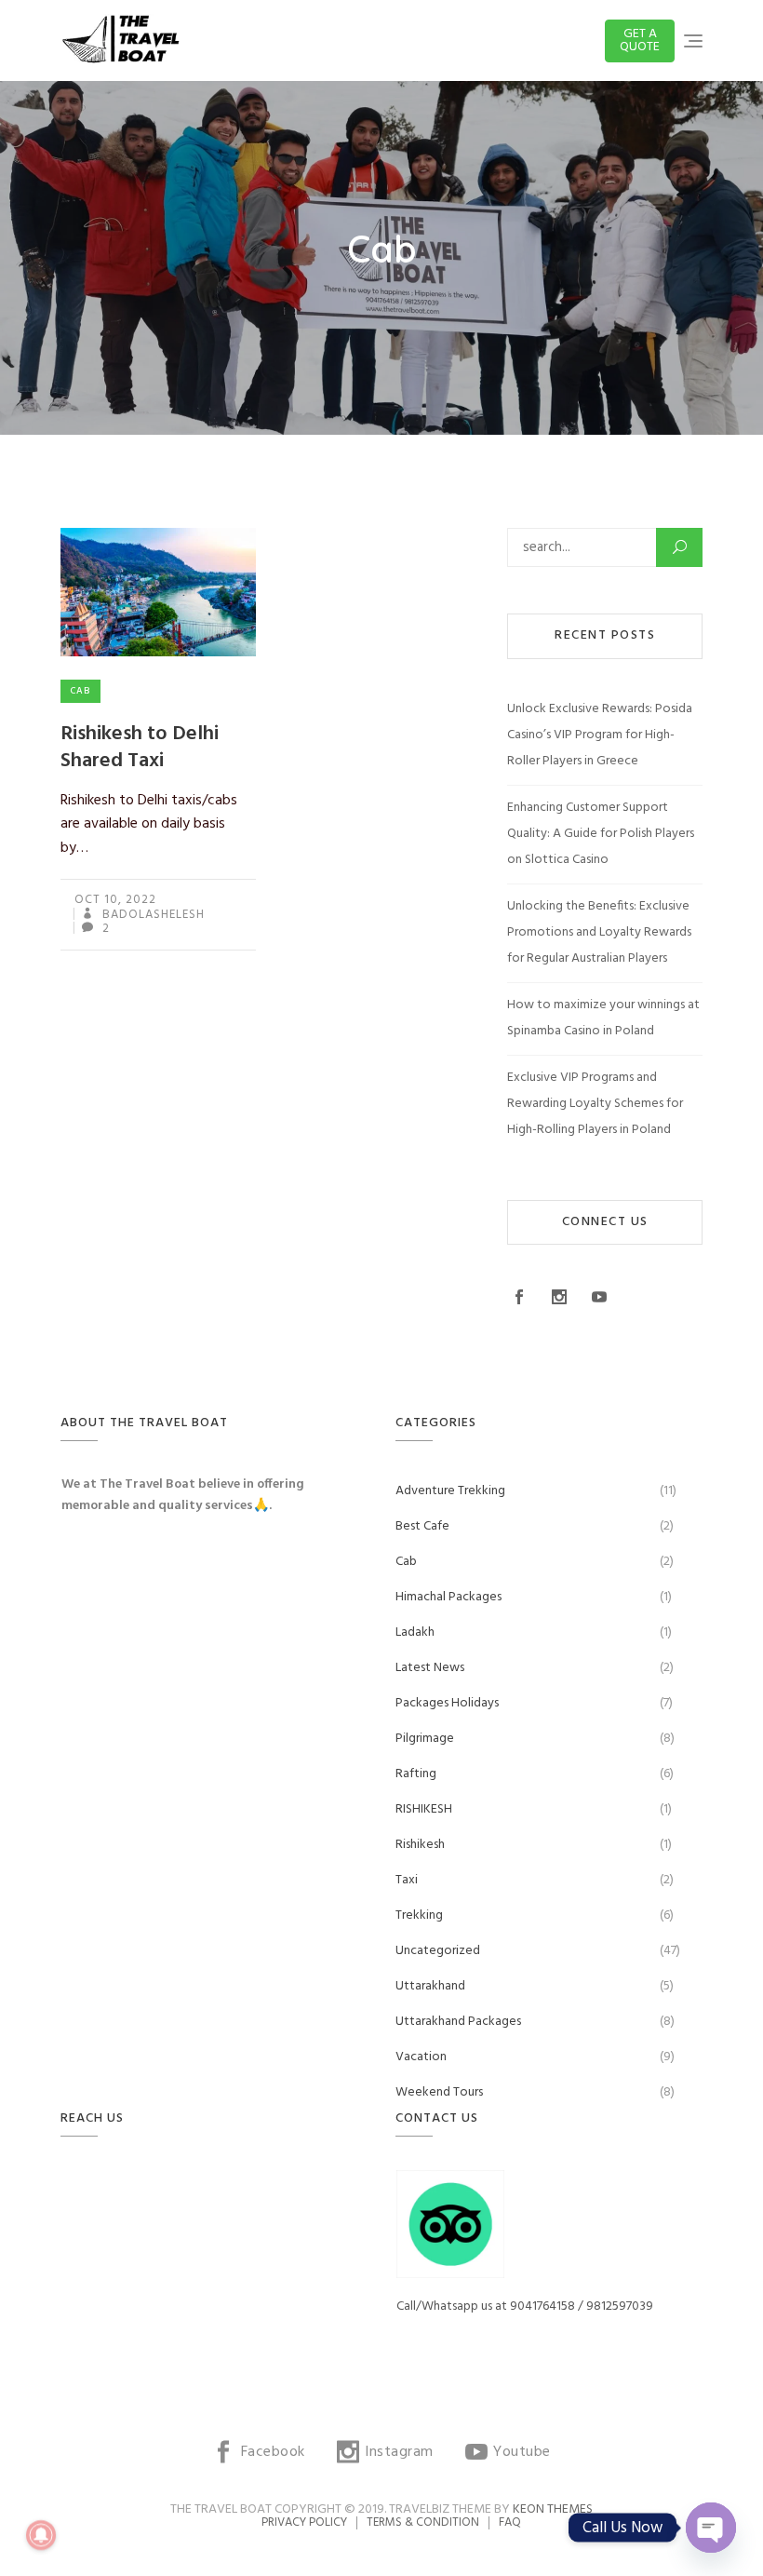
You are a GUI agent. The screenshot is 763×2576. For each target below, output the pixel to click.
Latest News (430, 1668)
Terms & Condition (423, 2522)
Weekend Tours (439, 2092)
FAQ (510, 2522)
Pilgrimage (425, 1739)
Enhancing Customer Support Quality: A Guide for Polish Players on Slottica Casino (601, 834)
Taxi (407, 1880)
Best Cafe (422, 1526)
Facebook (522, 1297)
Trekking (419, 1915)
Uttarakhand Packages (458, 2022)
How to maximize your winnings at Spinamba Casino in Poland (603, 1018)
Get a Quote (640, 40)
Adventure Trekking (450, 1491)
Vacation (421, 2057)
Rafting (416, 1774)
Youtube (602, 1297)
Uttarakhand (430, 1986)
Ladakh (415, 1632)
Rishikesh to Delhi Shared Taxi (140, 748)
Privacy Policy (304, 2522)
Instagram (562, 1297)
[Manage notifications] (41, 2535)
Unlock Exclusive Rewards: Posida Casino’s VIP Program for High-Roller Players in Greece (600, 735)
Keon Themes (553, 2509)
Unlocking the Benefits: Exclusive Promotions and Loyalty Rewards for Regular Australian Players (599, 932)
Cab (80, 691)
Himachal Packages (448, 1597)
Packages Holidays (447, 1703)
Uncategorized (438, 1951)
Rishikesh (420, 1845)
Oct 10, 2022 (115, 900)
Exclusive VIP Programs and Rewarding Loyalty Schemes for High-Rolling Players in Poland (595, 1104)
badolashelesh (152, 915)
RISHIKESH (424, 1809)
